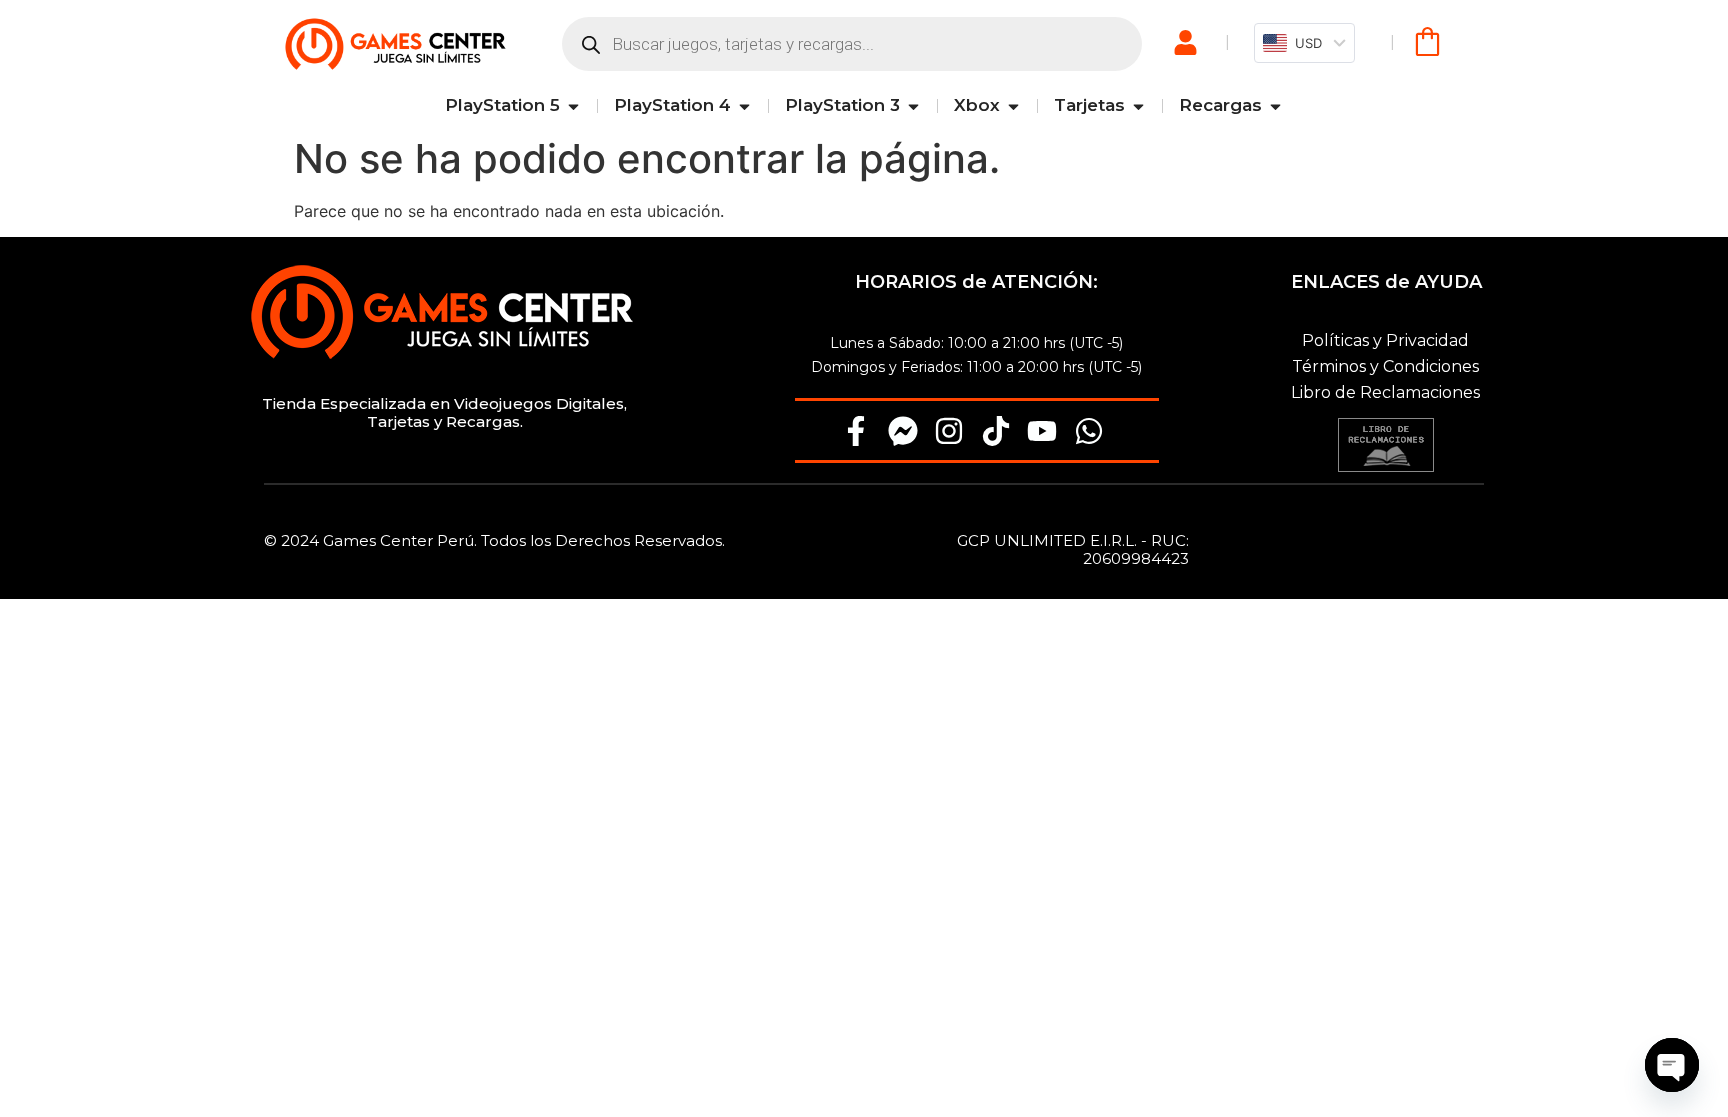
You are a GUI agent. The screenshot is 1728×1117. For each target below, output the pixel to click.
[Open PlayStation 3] (913, 106)
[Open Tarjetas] (1138, 106)
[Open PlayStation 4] (744, 106)
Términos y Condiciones (1385, 366)
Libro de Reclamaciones (1385, 392)
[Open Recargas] (1275, 106)
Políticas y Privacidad (1385, 340)
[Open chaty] (1672, 1065)
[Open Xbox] (1013, 106)
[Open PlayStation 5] (573, 106)
